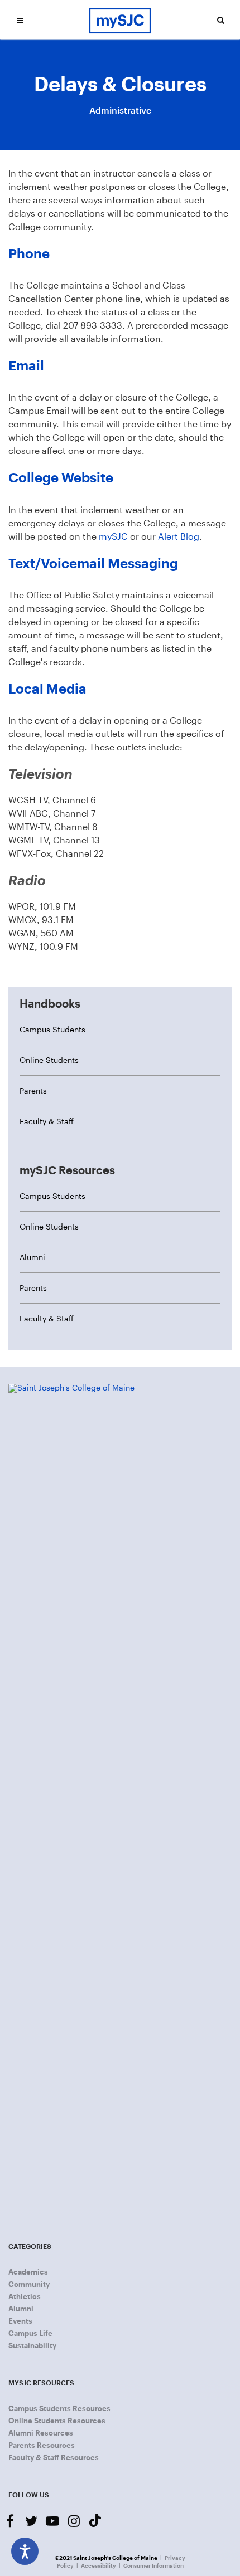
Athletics (25, 2296)
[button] (20, 20)
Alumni (32, 1257)
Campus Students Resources (59, 2408)
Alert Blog (179, 536)
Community (29, 2284)
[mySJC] (120, 20)
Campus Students (52, 1029)
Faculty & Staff (47, 1121)
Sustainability (32, 2345)
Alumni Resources (41, 2433)
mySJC (113, 536)
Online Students (49, 1060)
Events (20, 2321)
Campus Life (30, 2333)
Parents (33, 1091)
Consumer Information (153, 2565)
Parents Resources (42, 2445)
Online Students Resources (57, 2421)
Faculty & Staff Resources (54, 2457)
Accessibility (99, 2565)
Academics (28, 2272)
